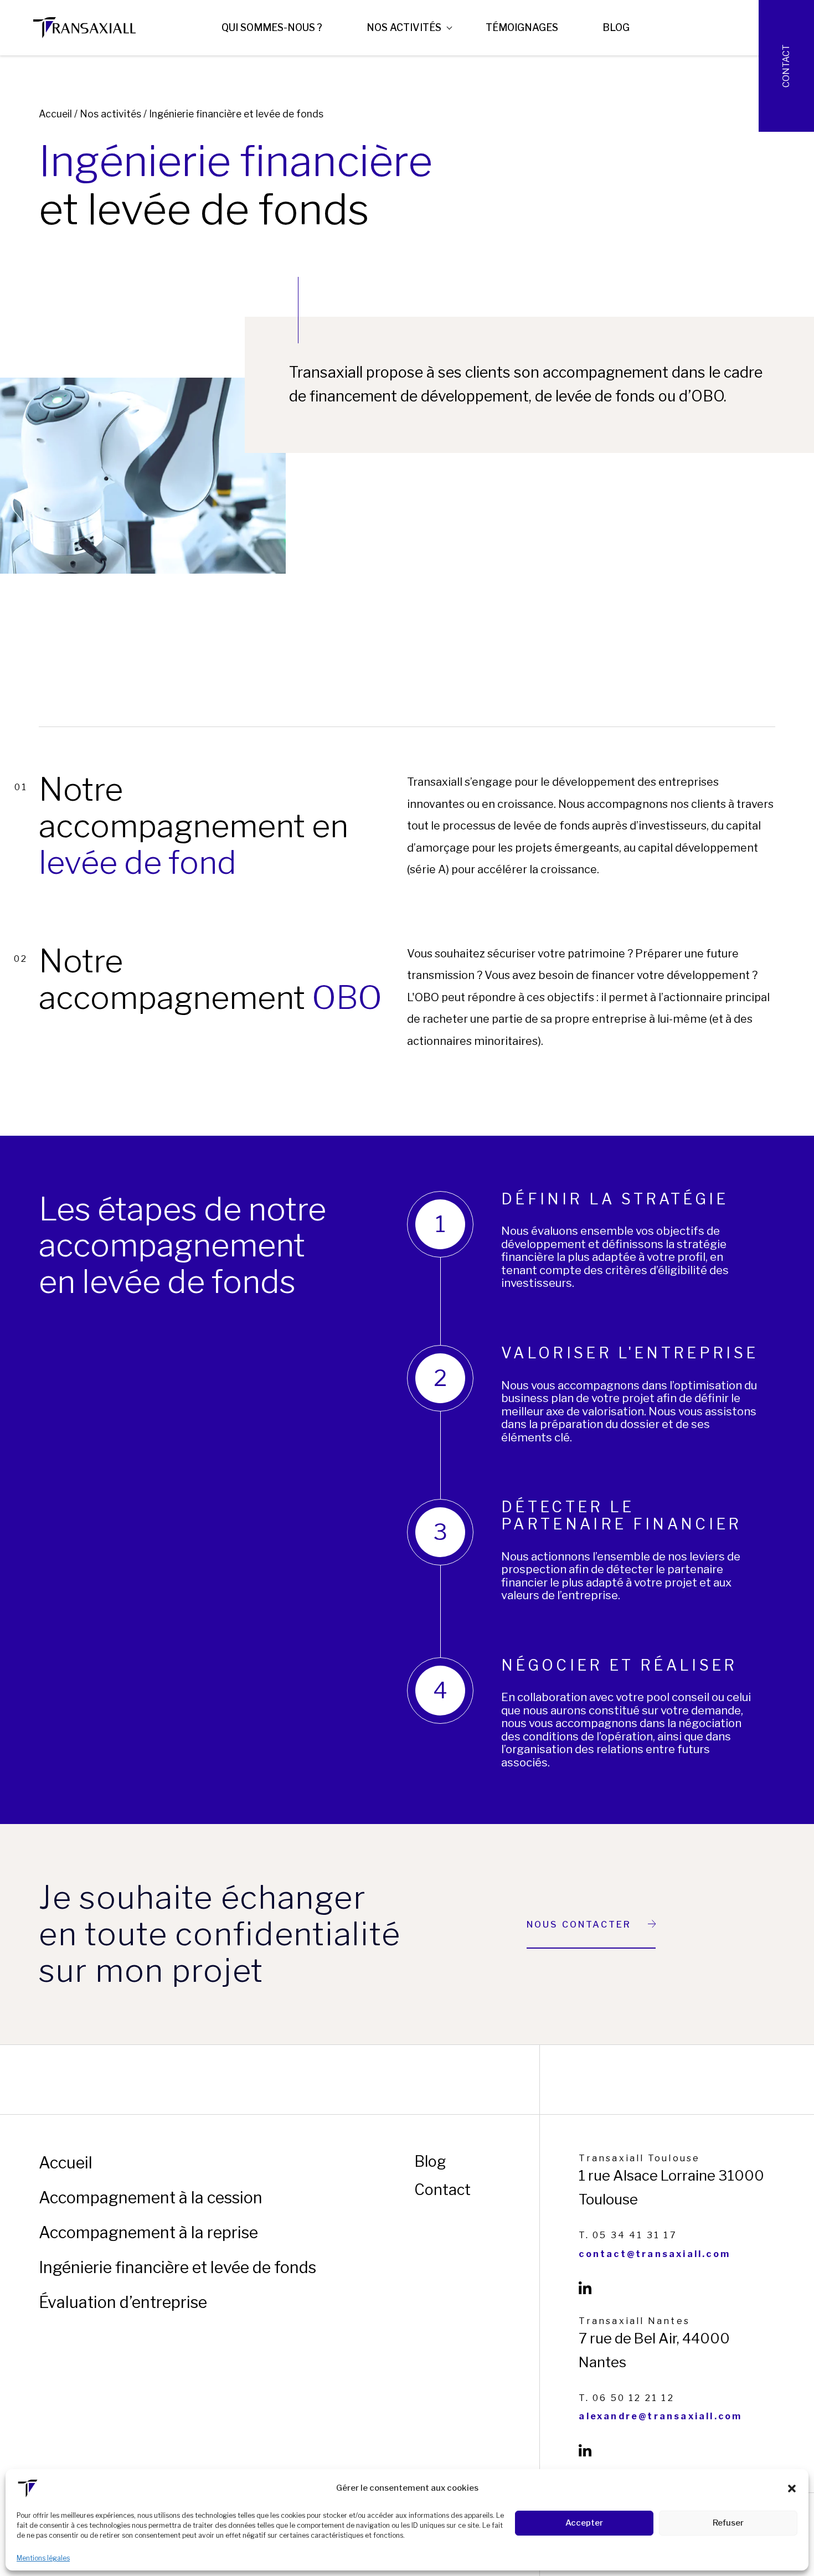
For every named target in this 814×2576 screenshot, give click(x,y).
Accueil (55, 114)
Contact (786, 66)
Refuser (728, 2523)
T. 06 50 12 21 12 (626, 2398)
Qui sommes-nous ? (272, 27)
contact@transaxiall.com (655, 2254)
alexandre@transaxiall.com (660, 2417)
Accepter (584, 2523)
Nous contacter (579, 1925)
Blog (616, 27)
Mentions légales (43, 2558)
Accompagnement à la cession (151, 2198)
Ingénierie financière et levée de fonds (177, 2267)
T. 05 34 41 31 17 (628, 2235)
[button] (792, 2489)
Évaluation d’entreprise (123, 2302)
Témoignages (522, 27)
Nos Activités (404, 27)
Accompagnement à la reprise (148, 2232)
